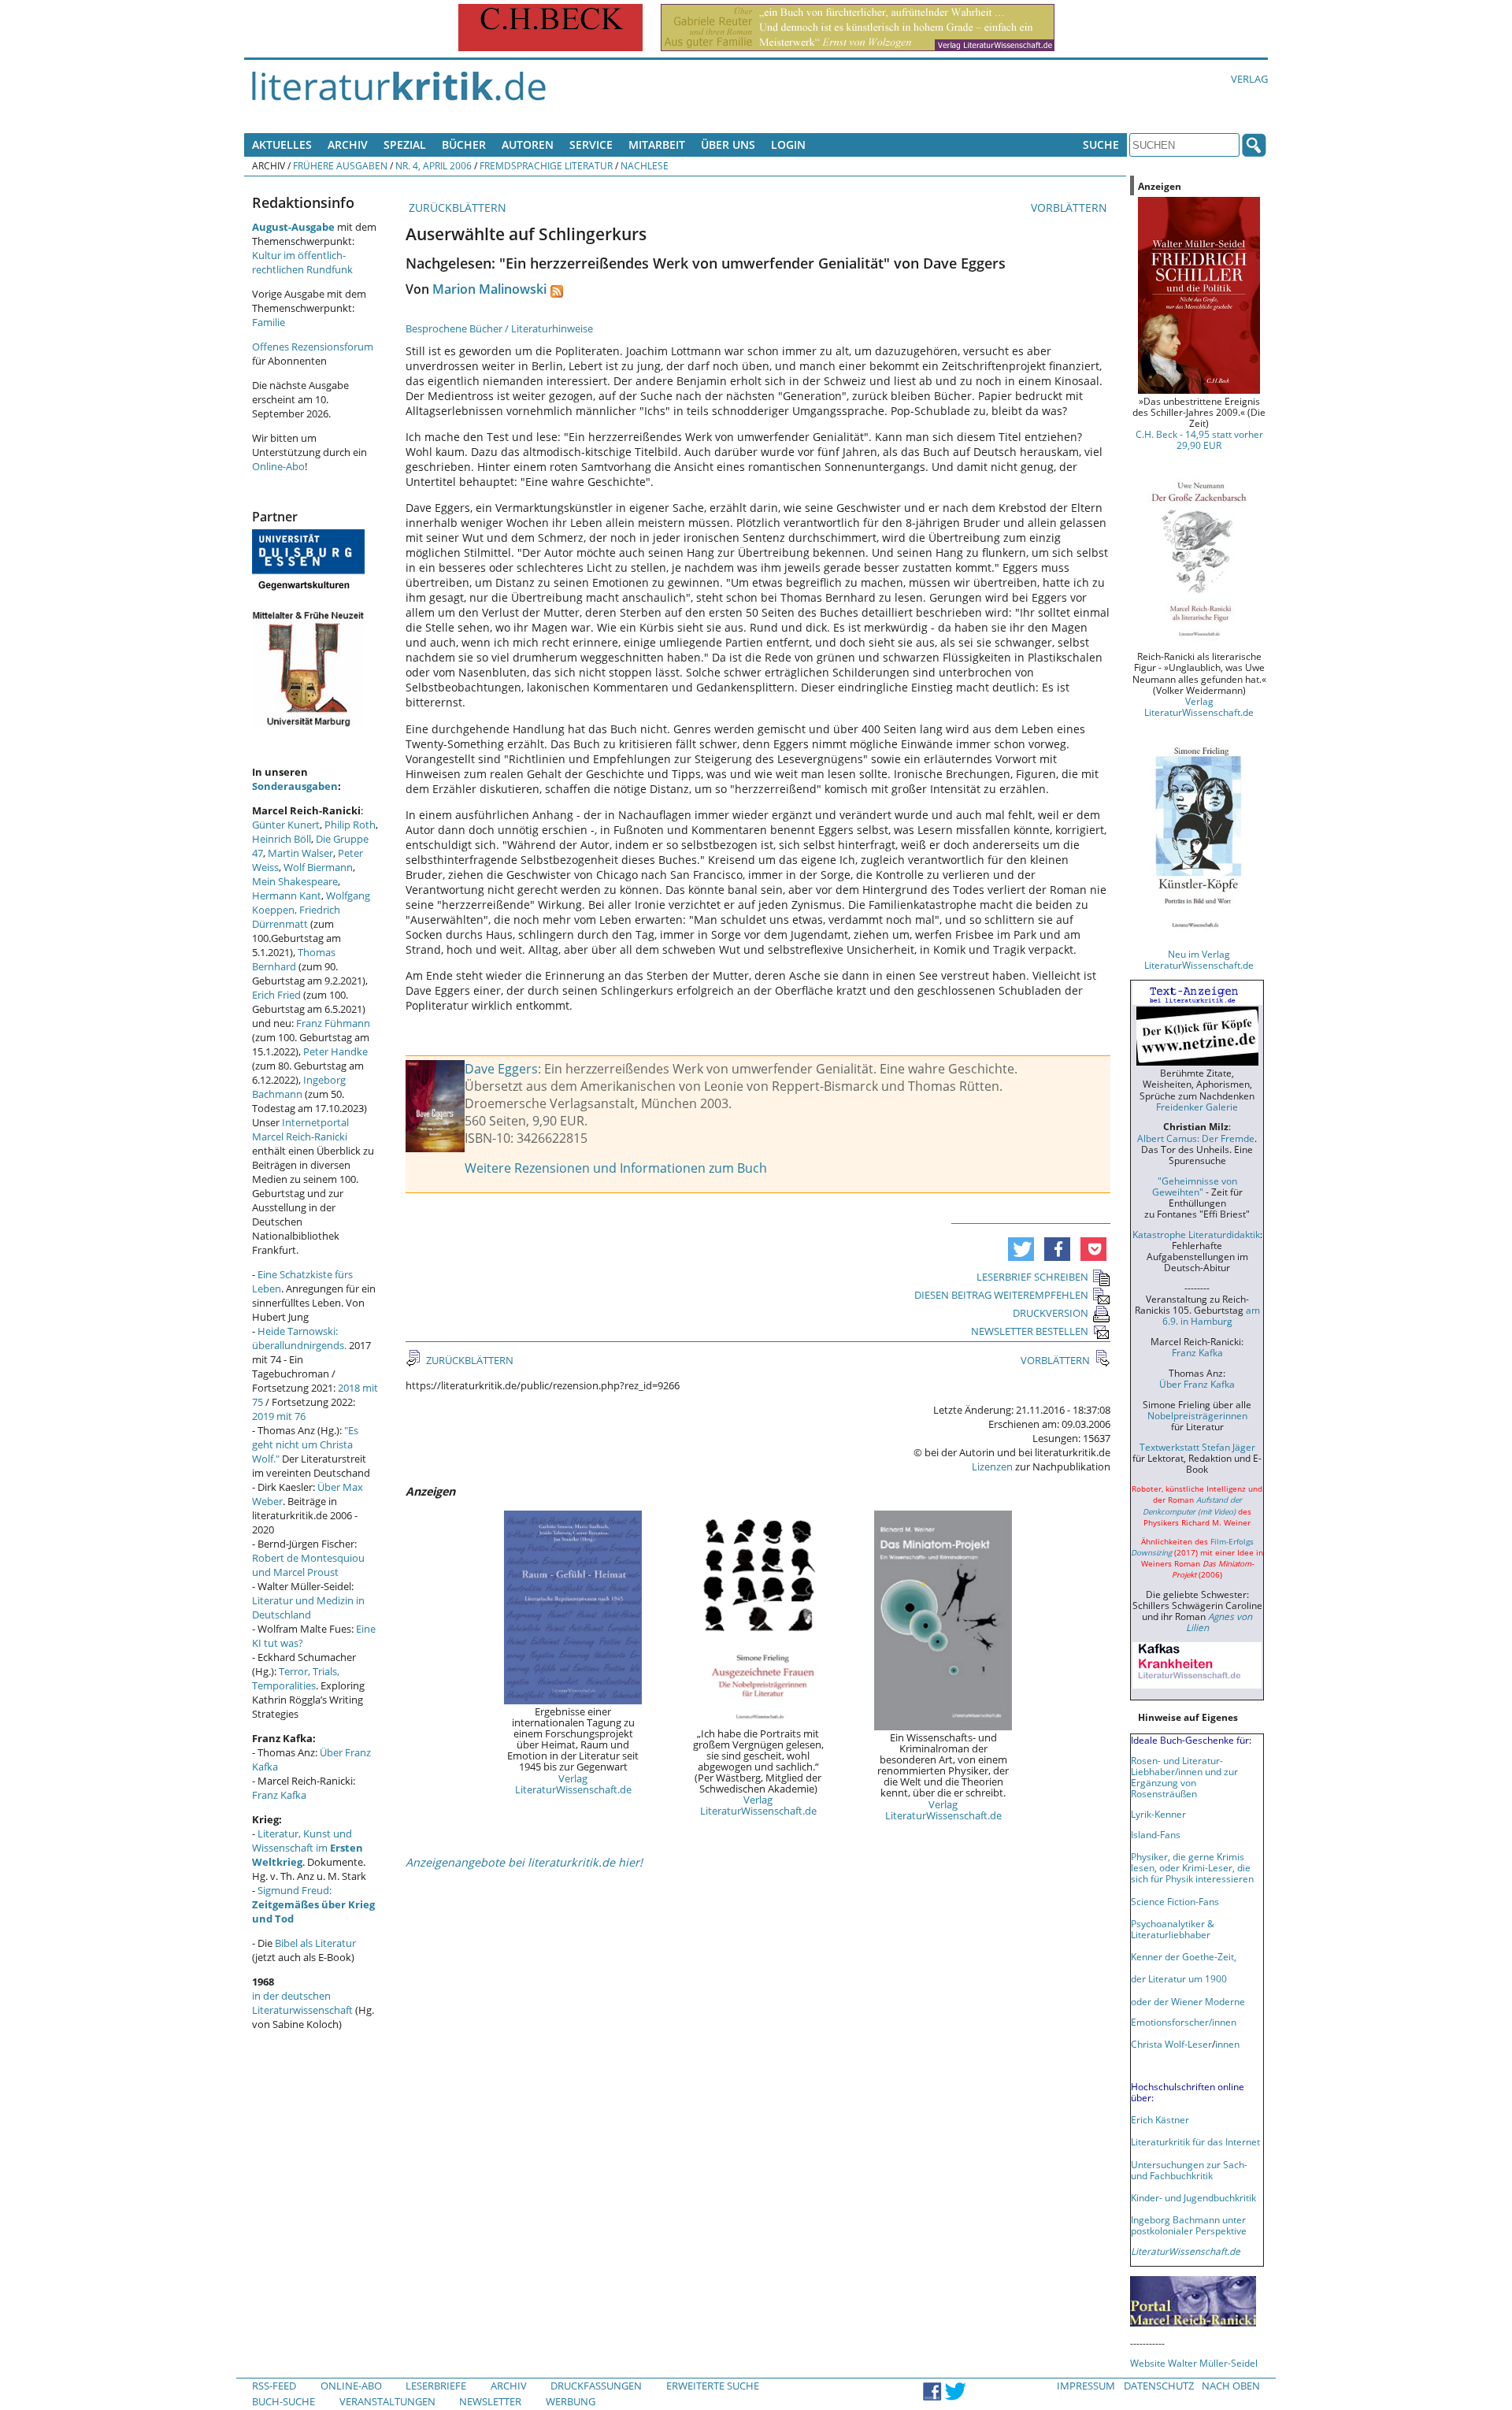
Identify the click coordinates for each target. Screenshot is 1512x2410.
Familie (269, 322)
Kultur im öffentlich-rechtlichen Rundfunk (302, 262)
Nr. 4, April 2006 (434, 165)
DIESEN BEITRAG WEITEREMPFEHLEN (1001, 1295)
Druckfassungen (596, 2386)
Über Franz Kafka (1197, 1384)
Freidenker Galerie (1197, 1107)
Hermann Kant (287, 895)
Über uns (728, 145)
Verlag (1249, 79)
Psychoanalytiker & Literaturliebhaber (1173, 1929)
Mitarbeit (657, 145)
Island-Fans (1156, 1834)
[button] (1021, 1249)
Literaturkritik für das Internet (1195, 2141)
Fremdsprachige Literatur (546, 165)
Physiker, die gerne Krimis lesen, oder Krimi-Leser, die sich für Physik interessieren (1192, 1867)
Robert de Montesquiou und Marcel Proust (308, 1565)
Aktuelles (282, 145)
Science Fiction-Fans (1175, 1901)
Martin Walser (300, 853)
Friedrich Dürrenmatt (296, 917)
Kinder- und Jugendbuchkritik (1193, 2197)
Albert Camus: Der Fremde (1196, 1138)
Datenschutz (1159, 2386)
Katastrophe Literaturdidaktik (1196, 1234)
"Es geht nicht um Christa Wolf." (305, 1444)
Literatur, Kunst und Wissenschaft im (308, 1848)
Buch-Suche (283, 2401)
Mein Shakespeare (295, 881)
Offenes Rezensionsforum (313, 347)
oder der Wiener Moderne (1188, 2001)
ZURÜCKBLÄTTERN (456, 208)
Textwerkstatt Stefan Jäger (1197, 1447)
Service (591, 145)
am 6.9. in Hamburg (1211, 1315)
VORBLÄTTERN (1071, 208)
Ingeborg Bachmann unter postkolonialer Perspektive (1189, 2225)
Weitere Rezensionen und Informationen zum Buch (616, 1168)
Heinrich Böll (282, 839)
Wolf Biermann (318, 867)
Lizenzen (992, 1466)
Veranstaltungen (387, 2401)
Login (788, 145)
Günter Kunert (286, 825)
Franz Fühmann (333, 1023)
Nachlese (645, 165)
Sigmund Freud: (313, 1904)
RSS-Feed (274, 2386)
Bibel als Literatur (315, 1943)
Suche (1101, 145)
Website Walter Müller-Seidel (1194, 2363)
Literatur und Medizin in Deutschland (308, 1607)
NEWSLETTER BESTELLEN (1030, 1331)
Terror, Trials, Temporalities (296, 1678)
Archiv (348, 145)
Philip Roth (350, 825)
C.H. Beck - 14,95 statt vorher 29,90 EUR (1199, 439)
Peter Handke (335, 1051)
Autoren (528, 145)
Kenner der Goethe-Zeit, (1184, 1956)
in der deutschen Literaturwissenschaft (302, 2003)
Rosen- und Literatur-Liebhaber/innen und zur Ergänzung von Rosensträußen (1184, 1777)
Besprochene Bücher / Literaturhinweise (499, 328)
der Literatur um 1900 (1179, 1978)
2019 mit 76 (279, 1416)
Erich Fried (276, 995)
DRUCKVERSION (1051, 1313)
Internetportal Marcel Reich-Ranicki (300, 1129)
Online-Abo (278, 466)
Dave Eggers (501, 1069)
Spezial (405, 145)
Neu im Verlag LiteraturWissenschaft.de (1199, 959)
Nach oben (1231, 2386)
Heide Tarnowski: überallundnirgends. (299, 1338)
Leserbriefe (436, 2386)
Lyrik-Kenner (1158, 1814)
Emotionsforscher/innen (1184, 2022)
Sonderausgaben (295, 786)
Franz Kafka (279, 1795)
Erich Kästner (1160, 2119)
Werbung (571, 2401)
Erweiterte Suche (713, 2386)
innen (1227, 2044)
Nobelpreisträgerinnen (1197, 1415)
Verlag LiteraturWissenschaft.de (573, 1784)
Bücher (464, 145)
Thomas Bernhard (294, 959)
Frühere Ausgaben (340, 165)
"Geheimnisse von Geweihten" (1195, 1186)
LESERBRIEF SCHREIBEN (1032, 1277)
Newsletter (490, 2401)
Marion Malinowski (489, 289)
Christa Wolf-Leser (1171, 2044)
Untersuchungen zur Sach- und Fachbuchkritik (1189, 2170)
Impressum (1086, 2386)
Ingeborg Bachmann (299, 1087)
